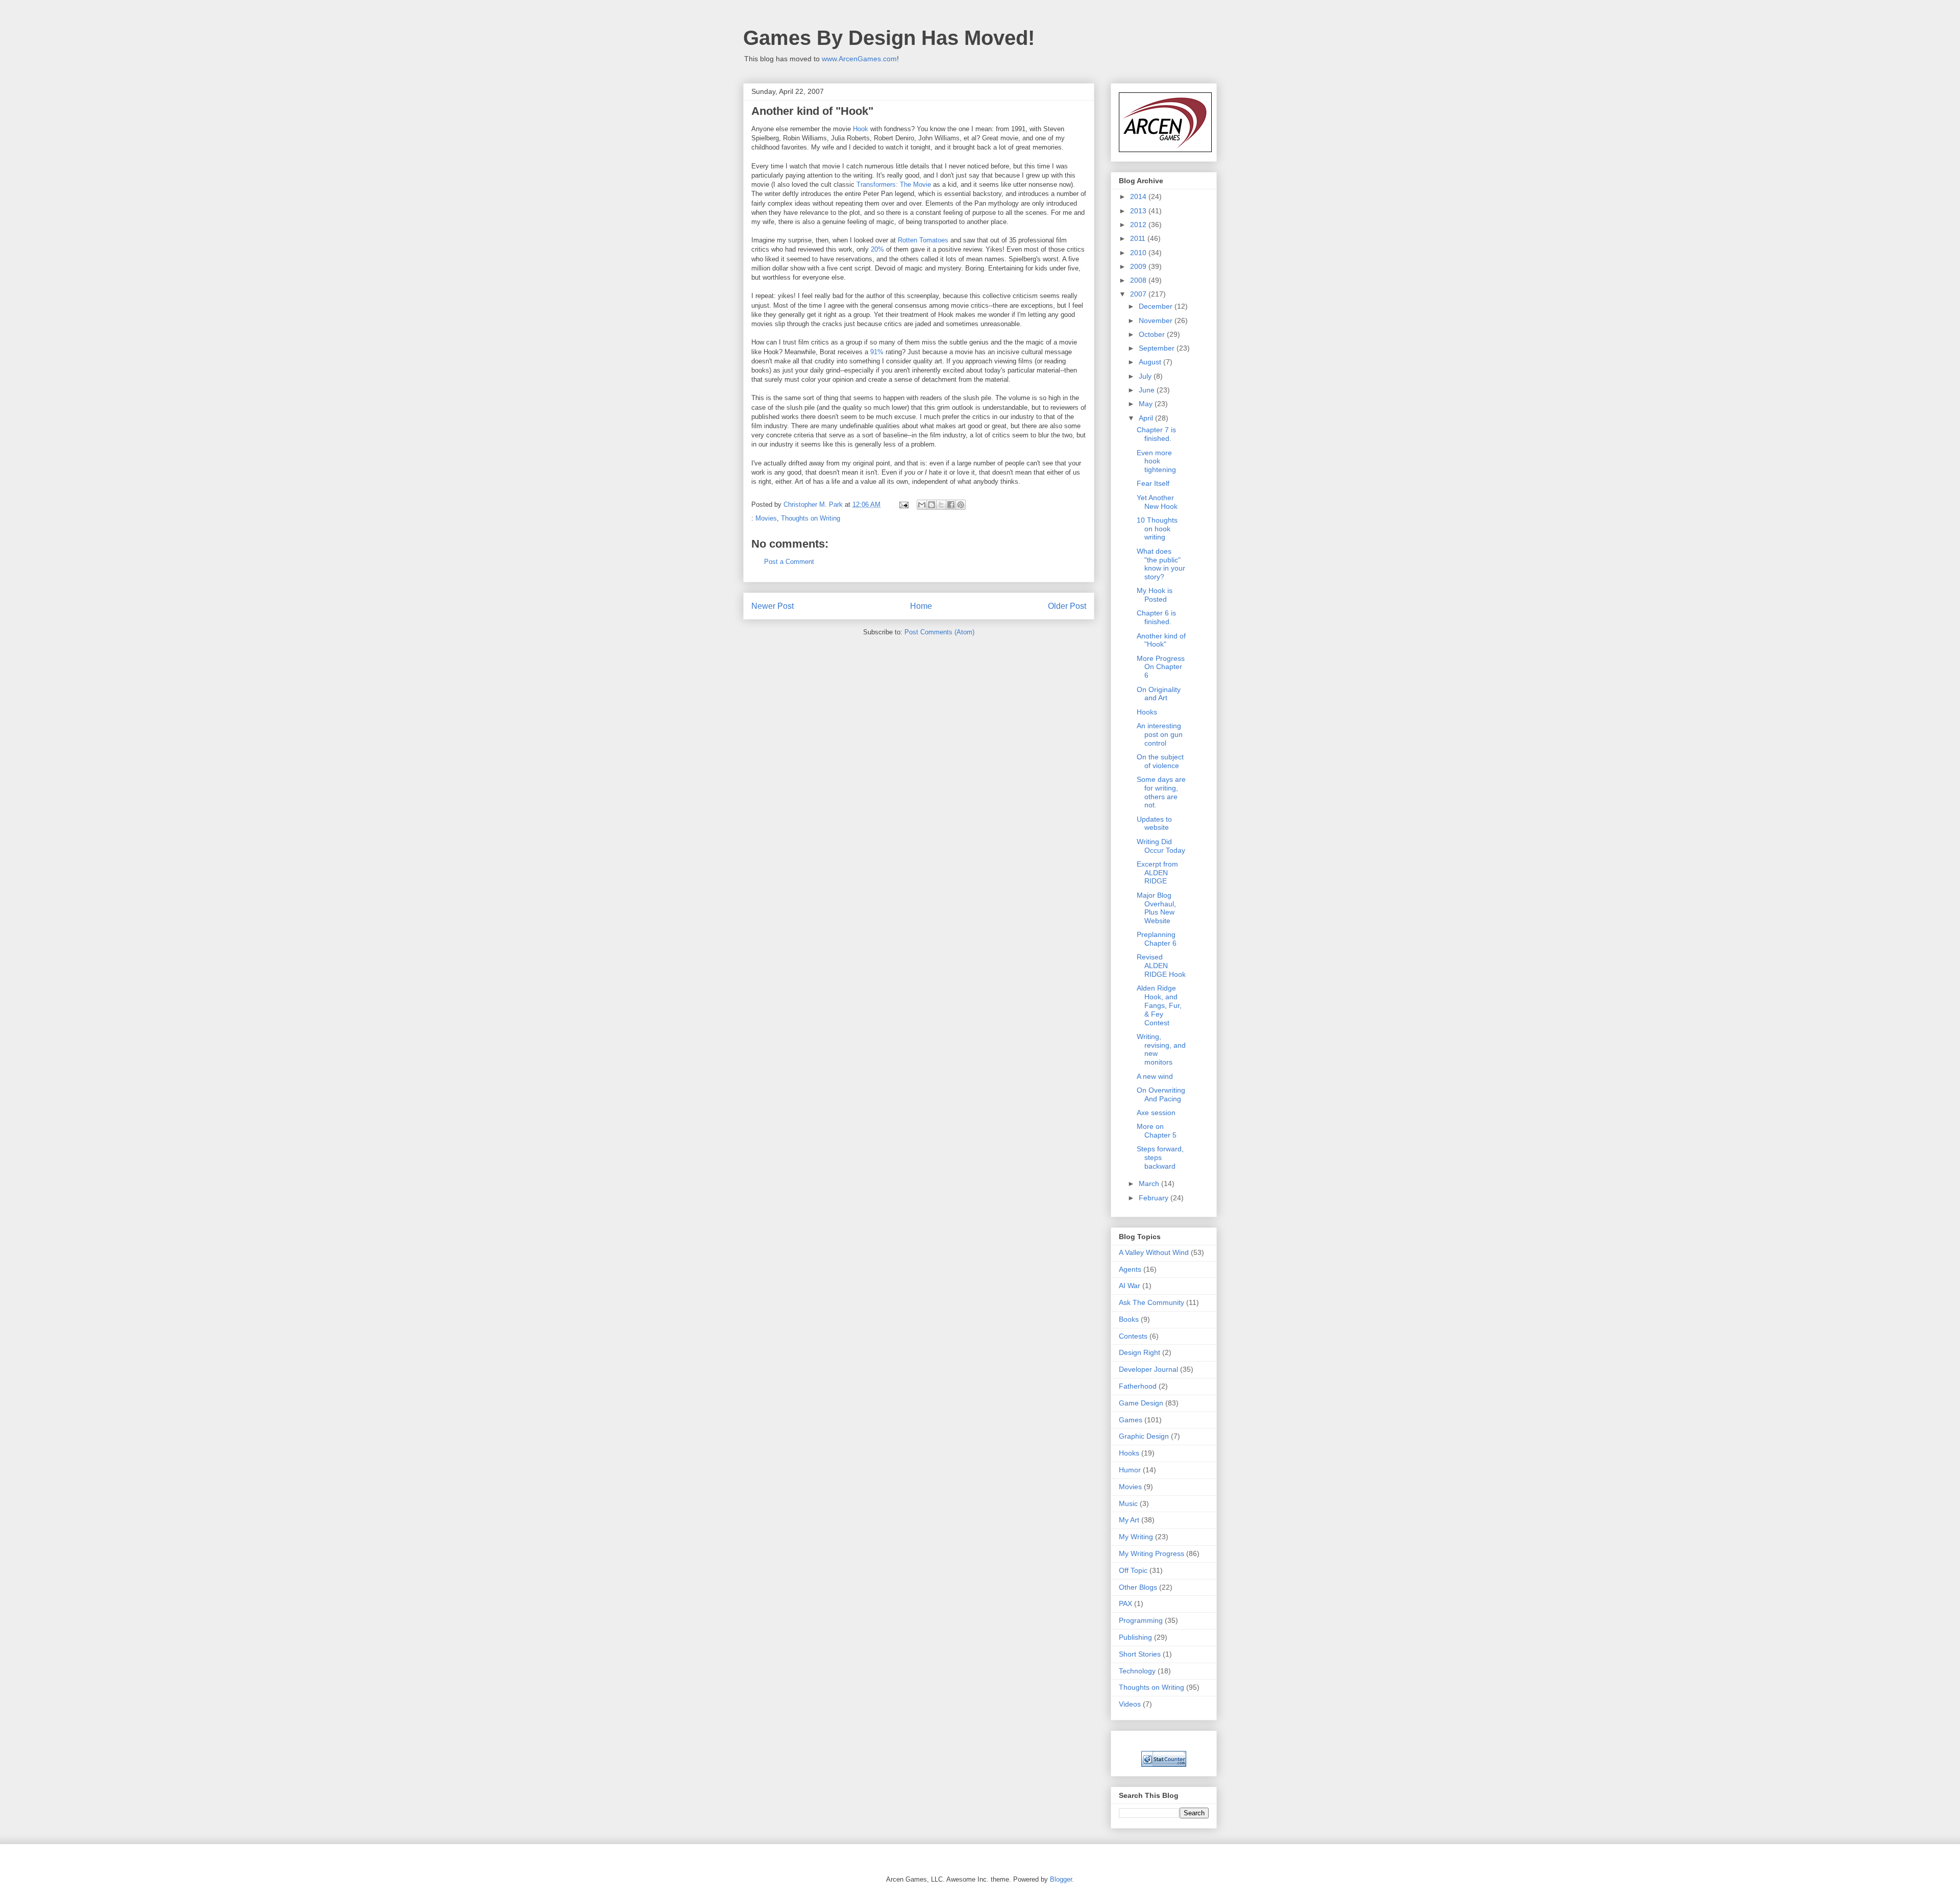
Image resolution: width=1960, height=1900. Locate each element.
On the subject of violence (1160, 761)
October (1153, 334)
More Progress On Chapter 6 (1161, 667)
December (1157, 306)
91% (877, 352)
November (1157, 320)
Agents (1130, 1269)
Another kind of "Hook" (1161, 640)
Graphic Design (1144, 1436)
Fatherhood (1138, 1386)
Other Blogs (1138, 1587)
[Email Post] (903, 504)
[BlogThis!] (932, 505)
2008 (1139, 280)
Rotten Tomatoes (923, 240)
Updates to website (1154, 823)
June (1148, 390)
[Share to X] (941, 505)
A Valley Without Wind (1154, 1252)
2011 (1139, 238)
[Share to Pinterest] (961, 505)
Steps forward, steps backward (1160, 1157)
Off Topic (1133, 1570)
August (1151, 362)
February (1155, 1198)
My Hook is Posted (1155, 595)
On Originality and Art (1159, 694)
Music (1128, 1503)
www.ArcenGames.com (859, 59)
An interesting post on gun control (1160, 734)
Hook (861, 129)
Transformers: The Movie (894, 184)
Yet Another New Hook (1157, 502)
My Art (1129, 1520)
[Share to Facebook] (951, 505)
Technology (1137, 1671)
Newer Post (773, 606)
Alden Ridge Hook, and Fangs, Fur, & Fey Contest (1159, 1005)
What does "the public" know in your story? (1161, 564)
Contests (1133, 1336)
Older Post (1067, 606)
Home (921, 606)
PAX (1125, 1603)
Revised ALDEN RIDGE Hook (1161, 966)
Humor (1130, 1470)
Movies (766, 518)
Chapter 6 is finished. (1156, 617)
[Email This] (922, 505)
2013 (1139, 211)
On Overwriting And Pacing (1161, 1094)
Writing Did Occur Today (1161, 846)
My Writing (1136, 1537)
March (1150, 1183)
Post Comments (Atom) (939, 632)
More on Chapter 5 (1157, 1131)
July (1146, 376)
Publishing (1135, 1637)
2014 (1139, 196)
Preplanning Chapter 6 (1157, 939)
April (1147, 418)
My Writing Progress (1151, 1553)
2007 (1139, 294)
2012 (1139, 225)
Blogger (1061, 1879)
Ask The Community (1151, 1302)
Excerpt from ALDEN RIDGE (1157, 873)
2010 (1139, 253)
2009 (1139, 266)
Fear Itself (1153, 483)
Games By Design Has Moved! (889, 38)
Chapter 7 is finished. (1156, 434)
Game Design (1141, 1403)
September (1158, 348)
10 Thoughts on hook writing (1157, 529)
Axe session (1156, 1113)
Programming (1141, 1620)
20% (877, 249)
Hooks (1147, 712)
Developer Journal (1148, 1369)
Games (1131, 1420)
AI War (1130, 1286)
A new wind (1155, 1076)
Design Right (1140, 1352)
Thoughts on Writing (811, 518)
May (1147, 404)
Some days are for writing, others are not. (1161, 792)
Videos (1130, 1704)
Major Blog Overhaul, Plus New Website (1156, 908)
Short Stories (1140, 1654)
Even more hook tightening (1156, 461)
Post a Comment (789, 562)
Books (1129, 1319)
